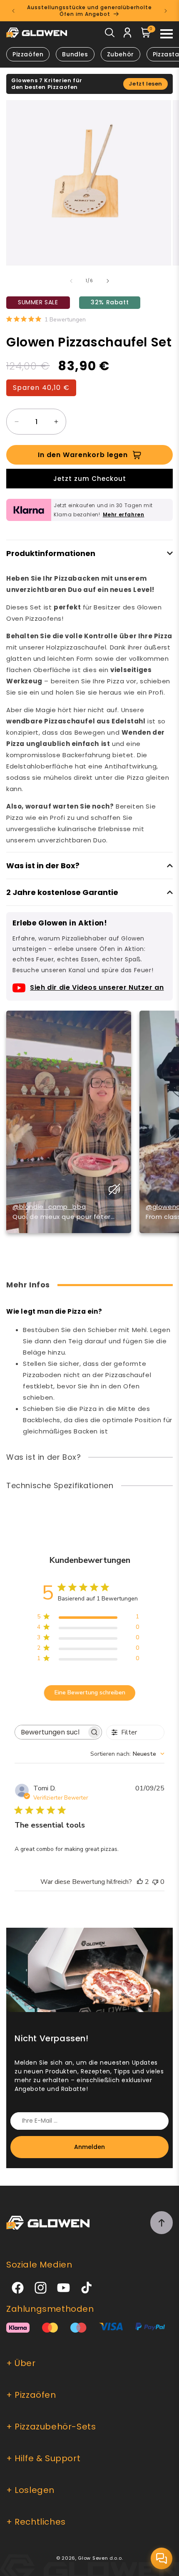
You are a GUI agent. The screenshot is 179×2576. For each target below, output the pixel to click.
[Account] (128, 34)
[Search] (110, 34)
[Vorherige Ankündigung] (13, 11)
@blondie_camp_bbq (49, 1207)
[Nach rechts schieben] (108, 281)
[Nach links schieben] (71, 281)
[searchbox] (51, 1732)
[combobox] (127, 1754)
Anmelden (89, 2147)
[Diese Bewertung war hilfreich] (140, 1882)
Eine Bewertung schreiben (90, 1692)
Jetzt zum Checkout (90, 479)
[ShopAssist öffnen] (162, 2558)
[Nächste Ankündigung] (166, 11)
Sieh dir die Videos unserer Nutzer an (97, 987)
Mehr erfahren (124, 514)
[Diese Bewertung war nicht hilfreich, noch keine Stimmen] (155, 1882)
